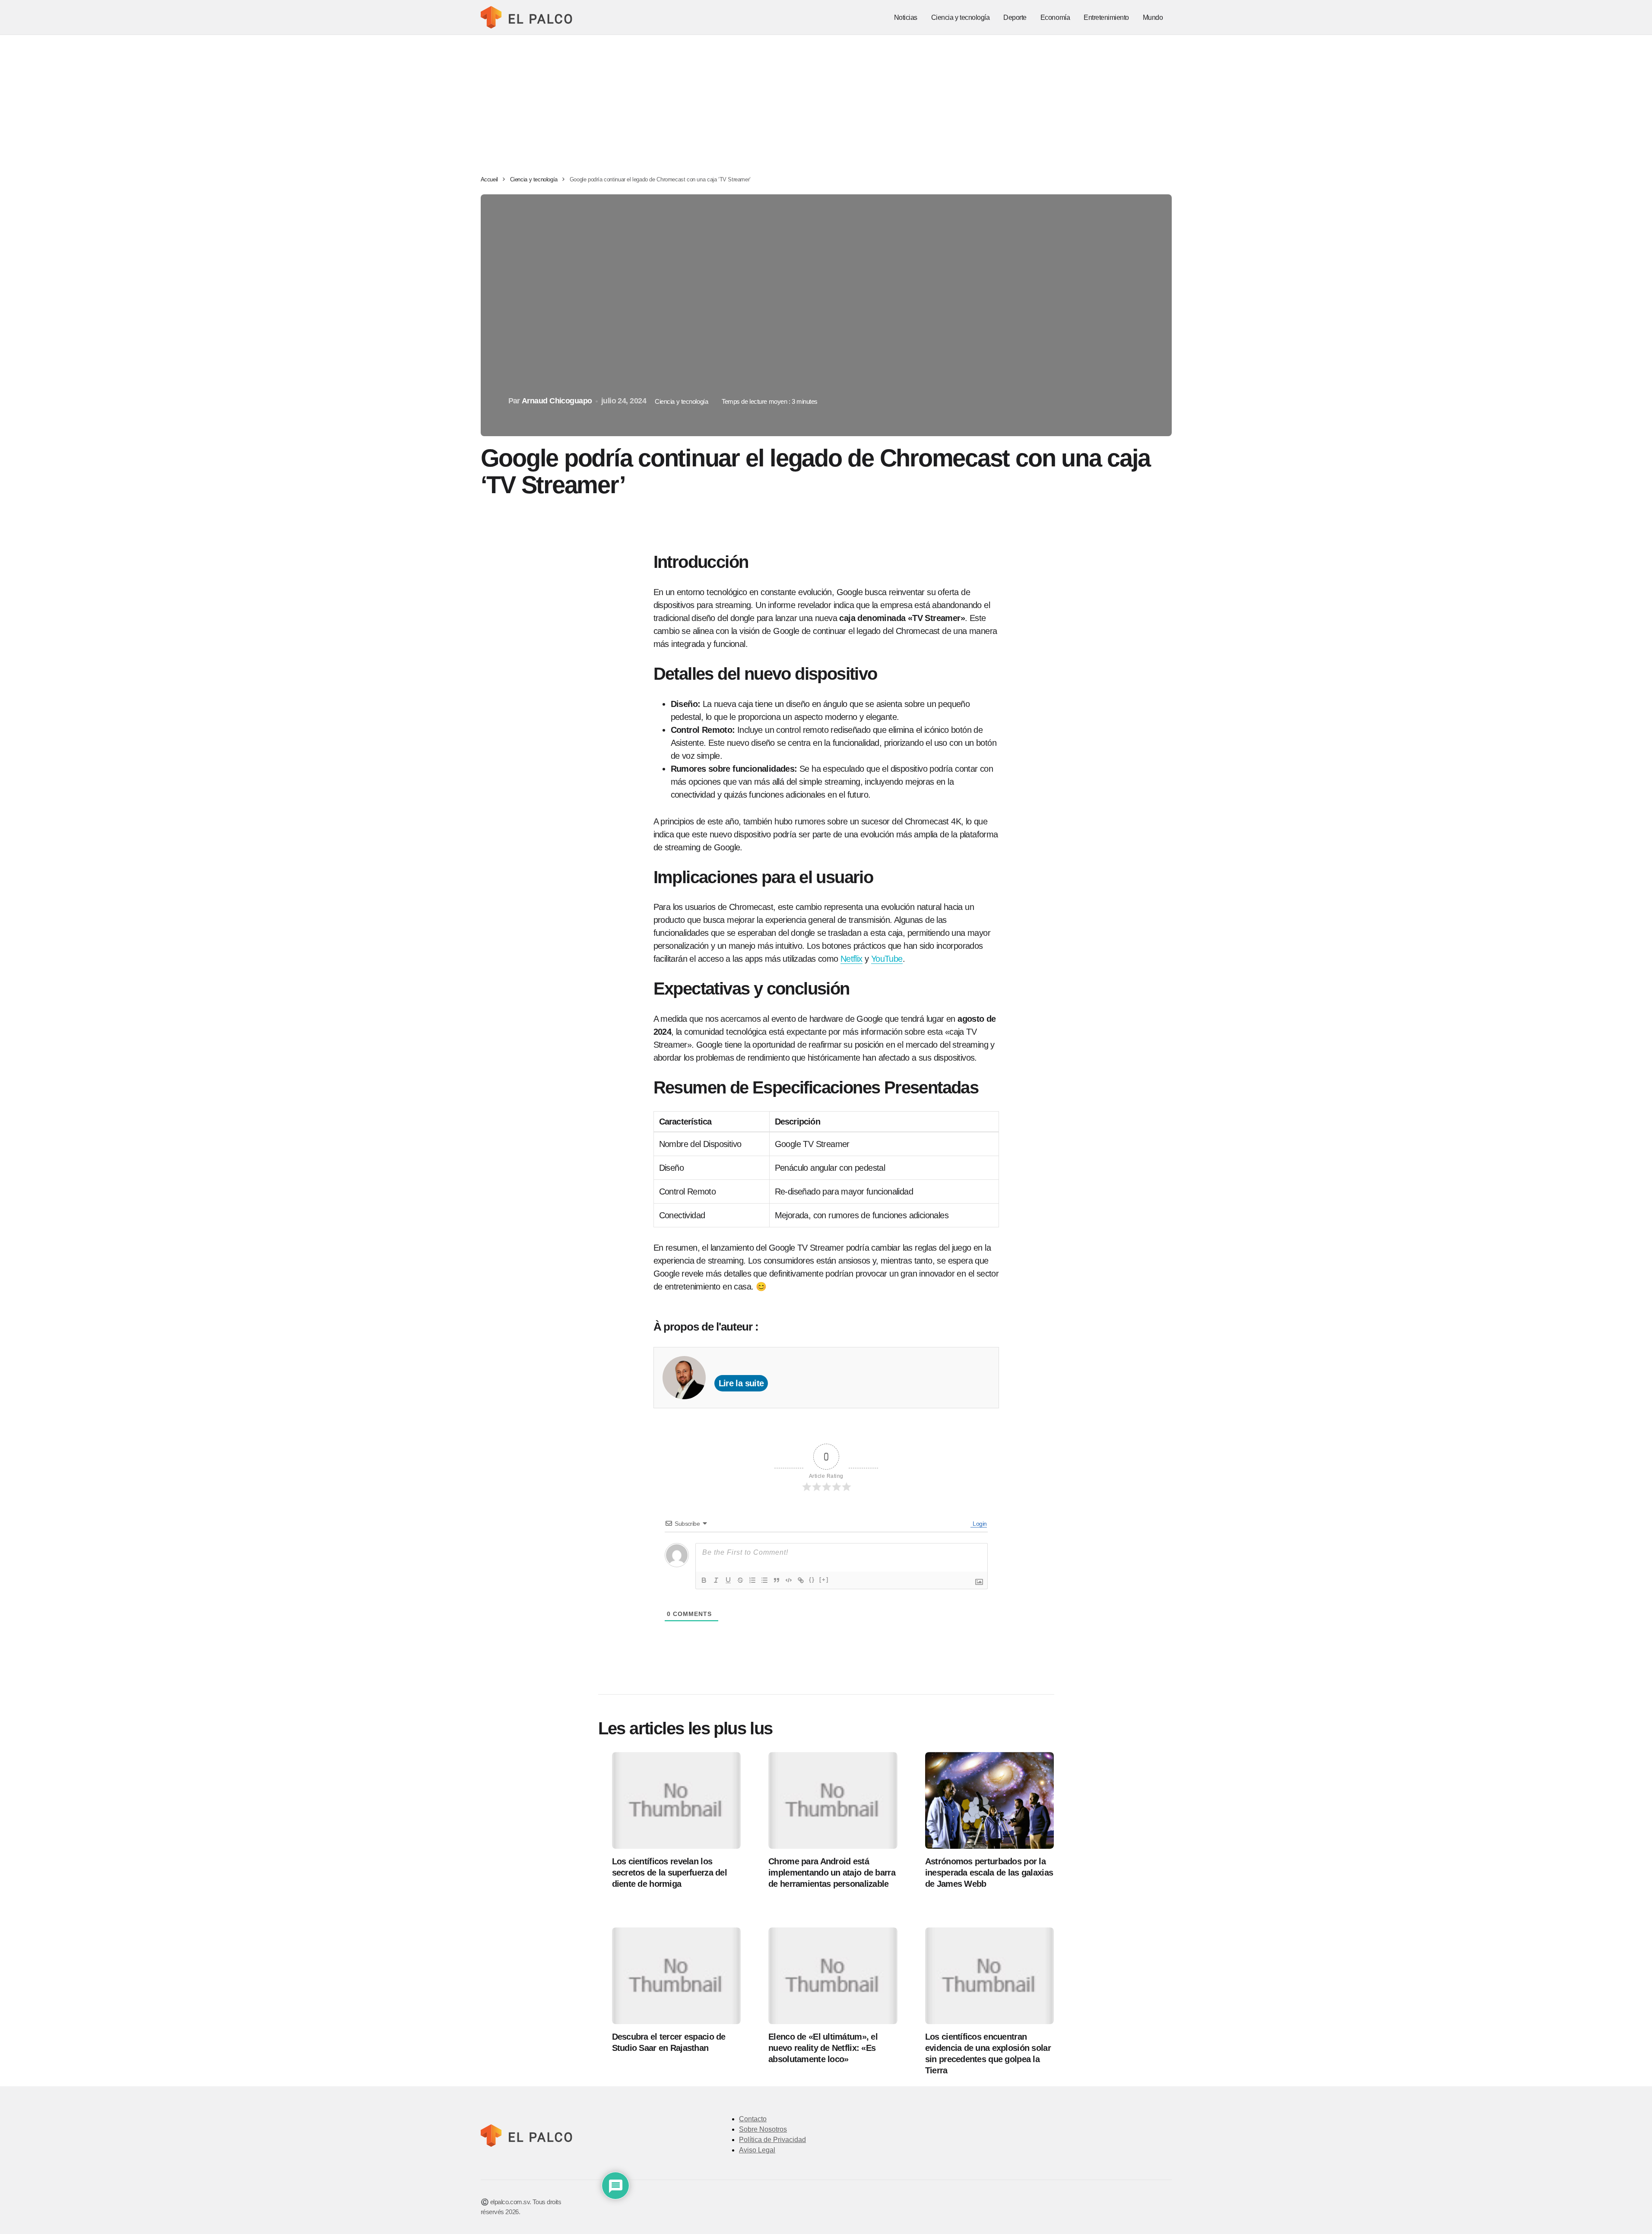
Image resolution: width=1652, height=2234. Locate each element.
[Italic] (716, 1580)
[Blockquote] (777, 1580)
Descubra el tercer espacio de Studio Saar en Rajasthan (669, 2042)
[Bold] (704, 1580)
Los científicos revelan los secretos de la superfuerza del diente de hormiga (669, 1873)
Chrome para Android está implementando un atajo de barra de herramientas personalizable (832, 1873)
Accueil (489, 179)
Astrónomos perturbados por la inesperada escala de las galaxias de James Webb (989, 1873)
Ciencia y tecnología (534, 179)
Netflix (851, 959)
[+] (824, 1580)
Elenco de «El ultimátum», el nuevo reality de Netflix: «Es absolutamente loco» (823, 2048)
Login (979, 1524)
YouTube (887, 959)
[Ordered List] (752, 1580)
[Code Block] (789, 1580)
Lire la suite (741, 1383)
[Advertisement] (826, 100)
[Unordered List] (764, 1580)
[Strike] (740, 1580)
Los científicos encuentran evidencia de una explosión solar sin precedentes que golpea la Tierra (988, 2053)
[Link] (801, 1580)
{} (812, 1580)
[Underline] (728, 1580)
